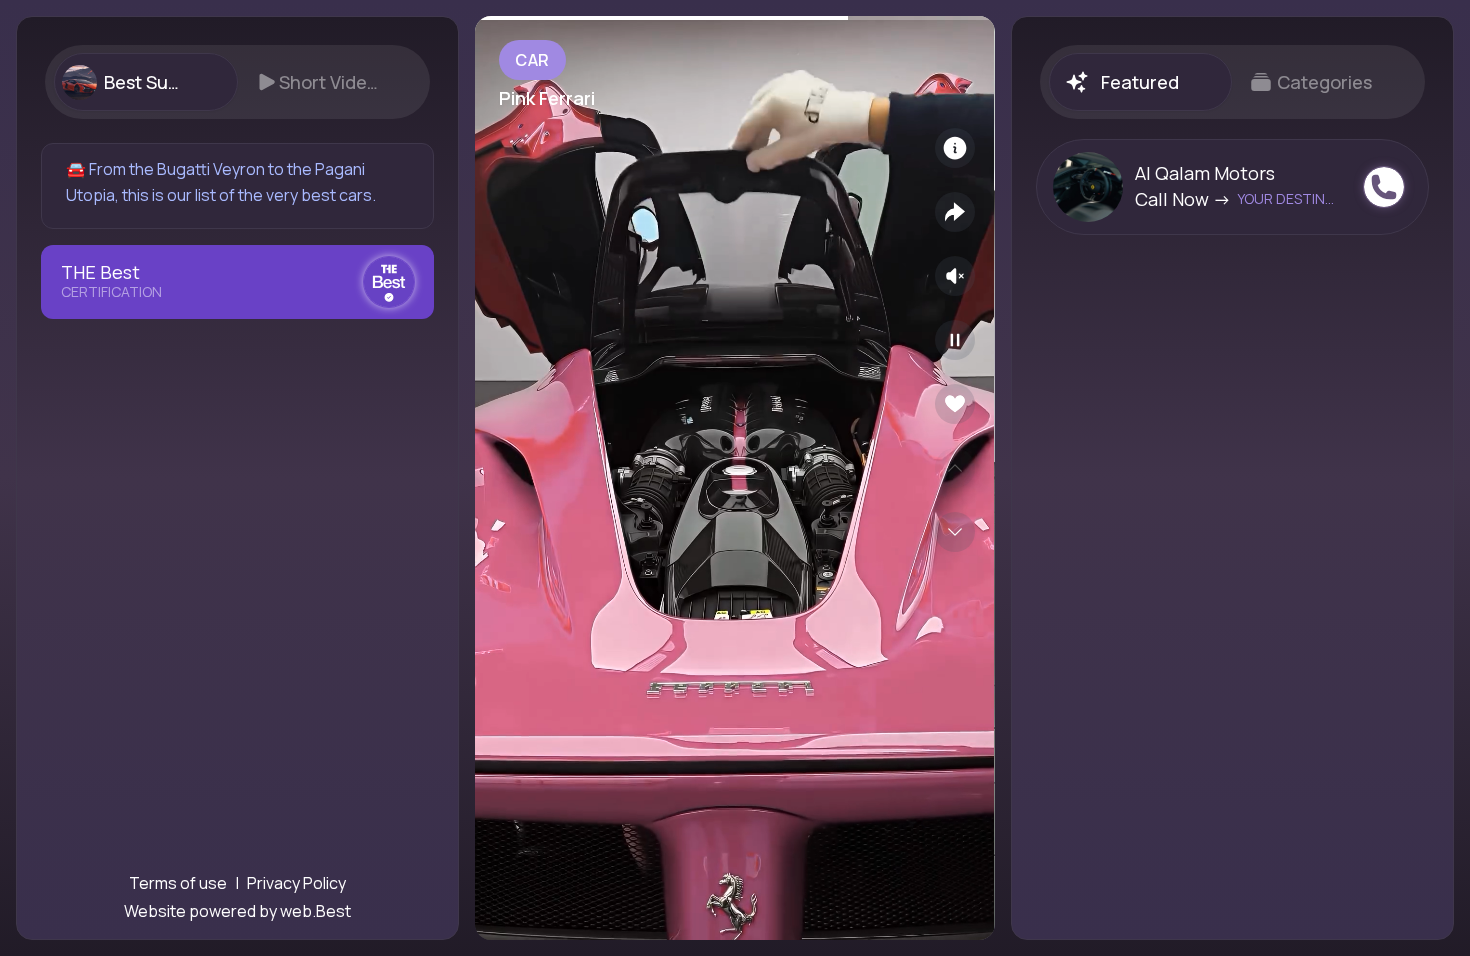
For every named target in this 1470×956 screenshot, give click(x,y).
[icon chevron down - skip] (955, 532)
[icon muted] (955, 276)
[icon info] (955, 148)
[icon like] (955, 404)
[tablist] (237, 82)
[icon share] (955, 212)
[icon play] (955, 340)
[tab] (145, 82)
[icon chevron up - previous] (955, 468)
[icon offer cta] (1384, 187)
